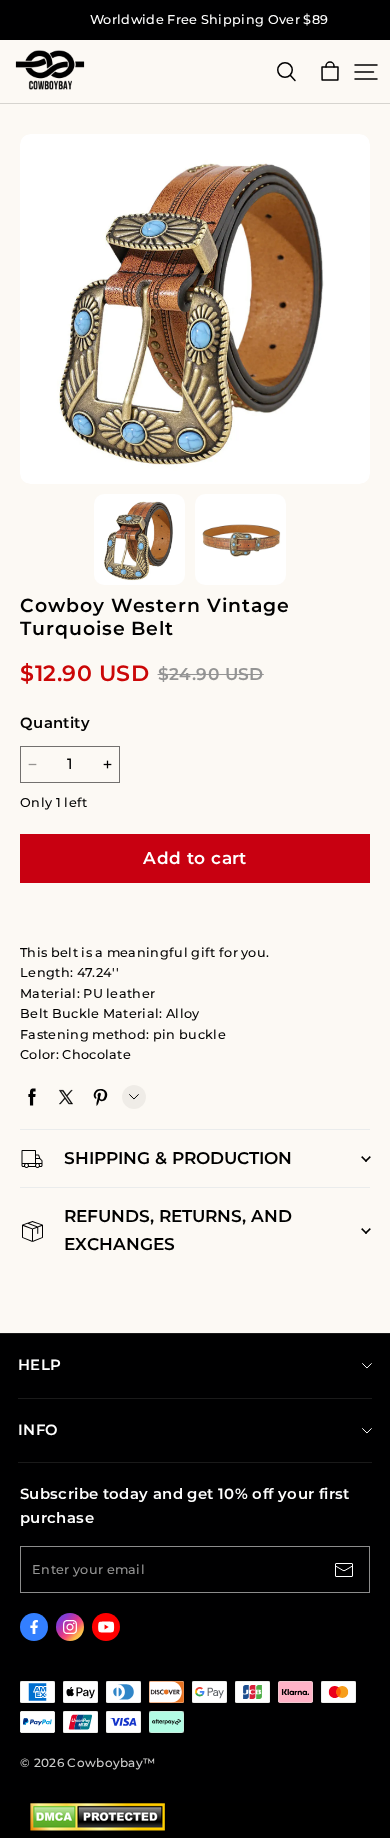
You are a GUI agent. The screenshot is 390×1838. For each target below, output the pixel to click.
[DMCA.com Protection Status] (97, 1826)
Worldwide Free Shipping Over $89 (209, 19)
